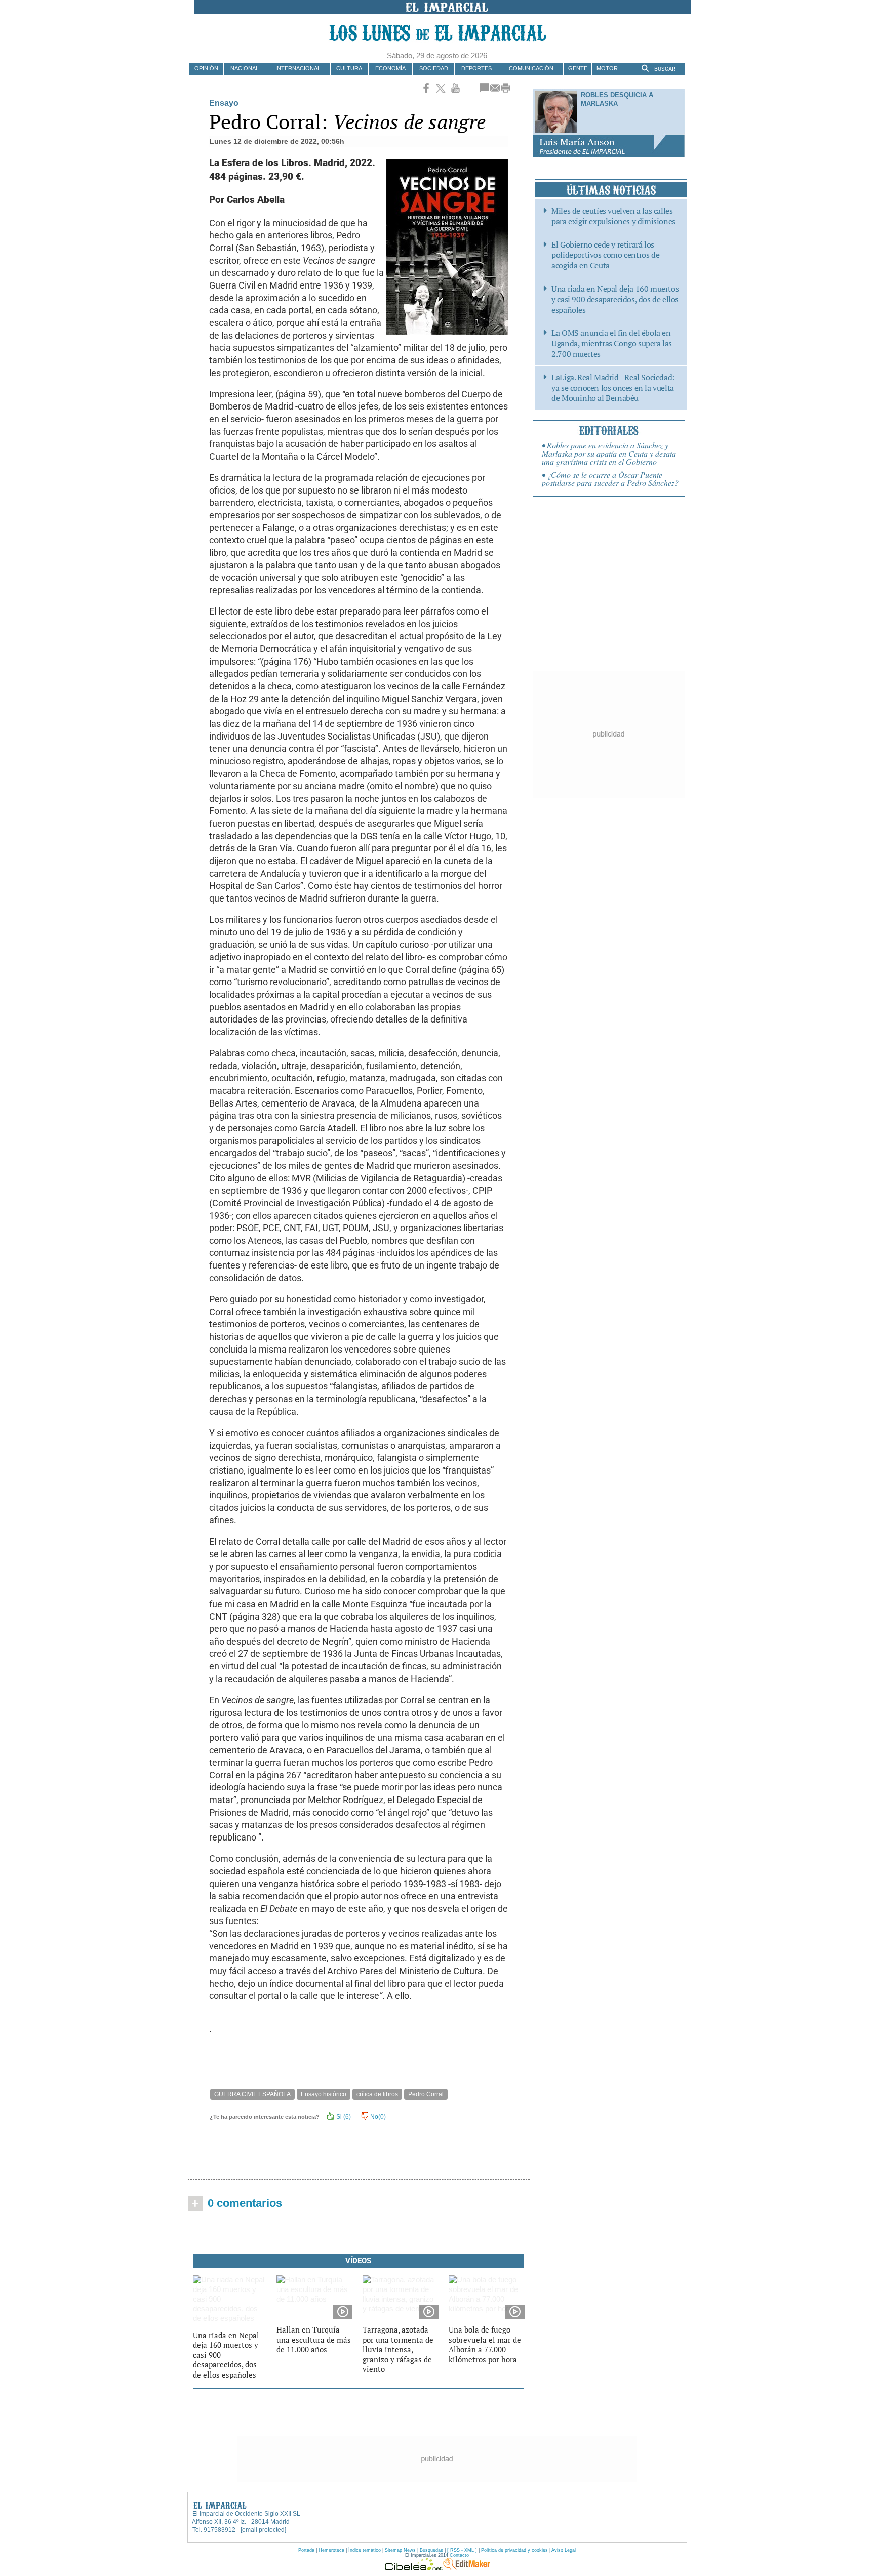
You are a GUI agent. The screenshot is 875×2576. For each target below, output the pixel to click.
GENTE (578, 68)
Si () (343, 2117)
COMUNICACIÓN (531, 68)
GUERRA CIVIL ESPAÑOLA (252, 2094)
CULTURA (349, 68)
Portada (306, 2550)
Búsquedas (431, 2550)
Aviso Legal (564, 2550)
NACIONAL (245, 68)
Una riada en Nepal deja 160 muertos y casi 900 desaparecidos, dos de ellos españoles (615, 299)
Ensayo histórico (324, 2094)
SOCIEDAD (434, 68)
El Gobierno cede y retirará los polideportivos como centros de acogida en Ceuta (605, 255)
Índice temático (365, 2550)
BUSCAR (664, 69)
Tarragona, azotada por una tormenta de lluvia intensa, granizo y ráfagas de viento (398, 2349)
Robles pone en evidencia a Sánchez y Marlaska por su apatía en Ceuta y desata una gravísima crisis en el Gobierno (609, 453)
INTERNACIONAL (298, 68)
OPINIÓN (206, 68)
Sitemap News (400, 2550)
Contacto (459, 2555)
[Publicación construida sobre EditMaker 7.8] (466, 2568)
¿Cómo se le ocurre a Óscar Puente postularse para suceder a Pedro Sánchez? (610, 479)
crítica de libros (377, 2094)
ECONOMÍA (390, 68)
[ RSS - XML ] (462, 2550)
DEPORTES (476, 68)
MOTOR (607, 68)
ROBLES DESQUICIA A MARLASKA (617, 99)
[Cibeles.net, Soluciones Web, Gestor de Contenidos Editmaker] (414, 2568)
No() (377, 2117)
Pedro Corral (426, 2094)
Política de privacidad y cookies (514, 2550)
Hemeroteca (331, 2550)
